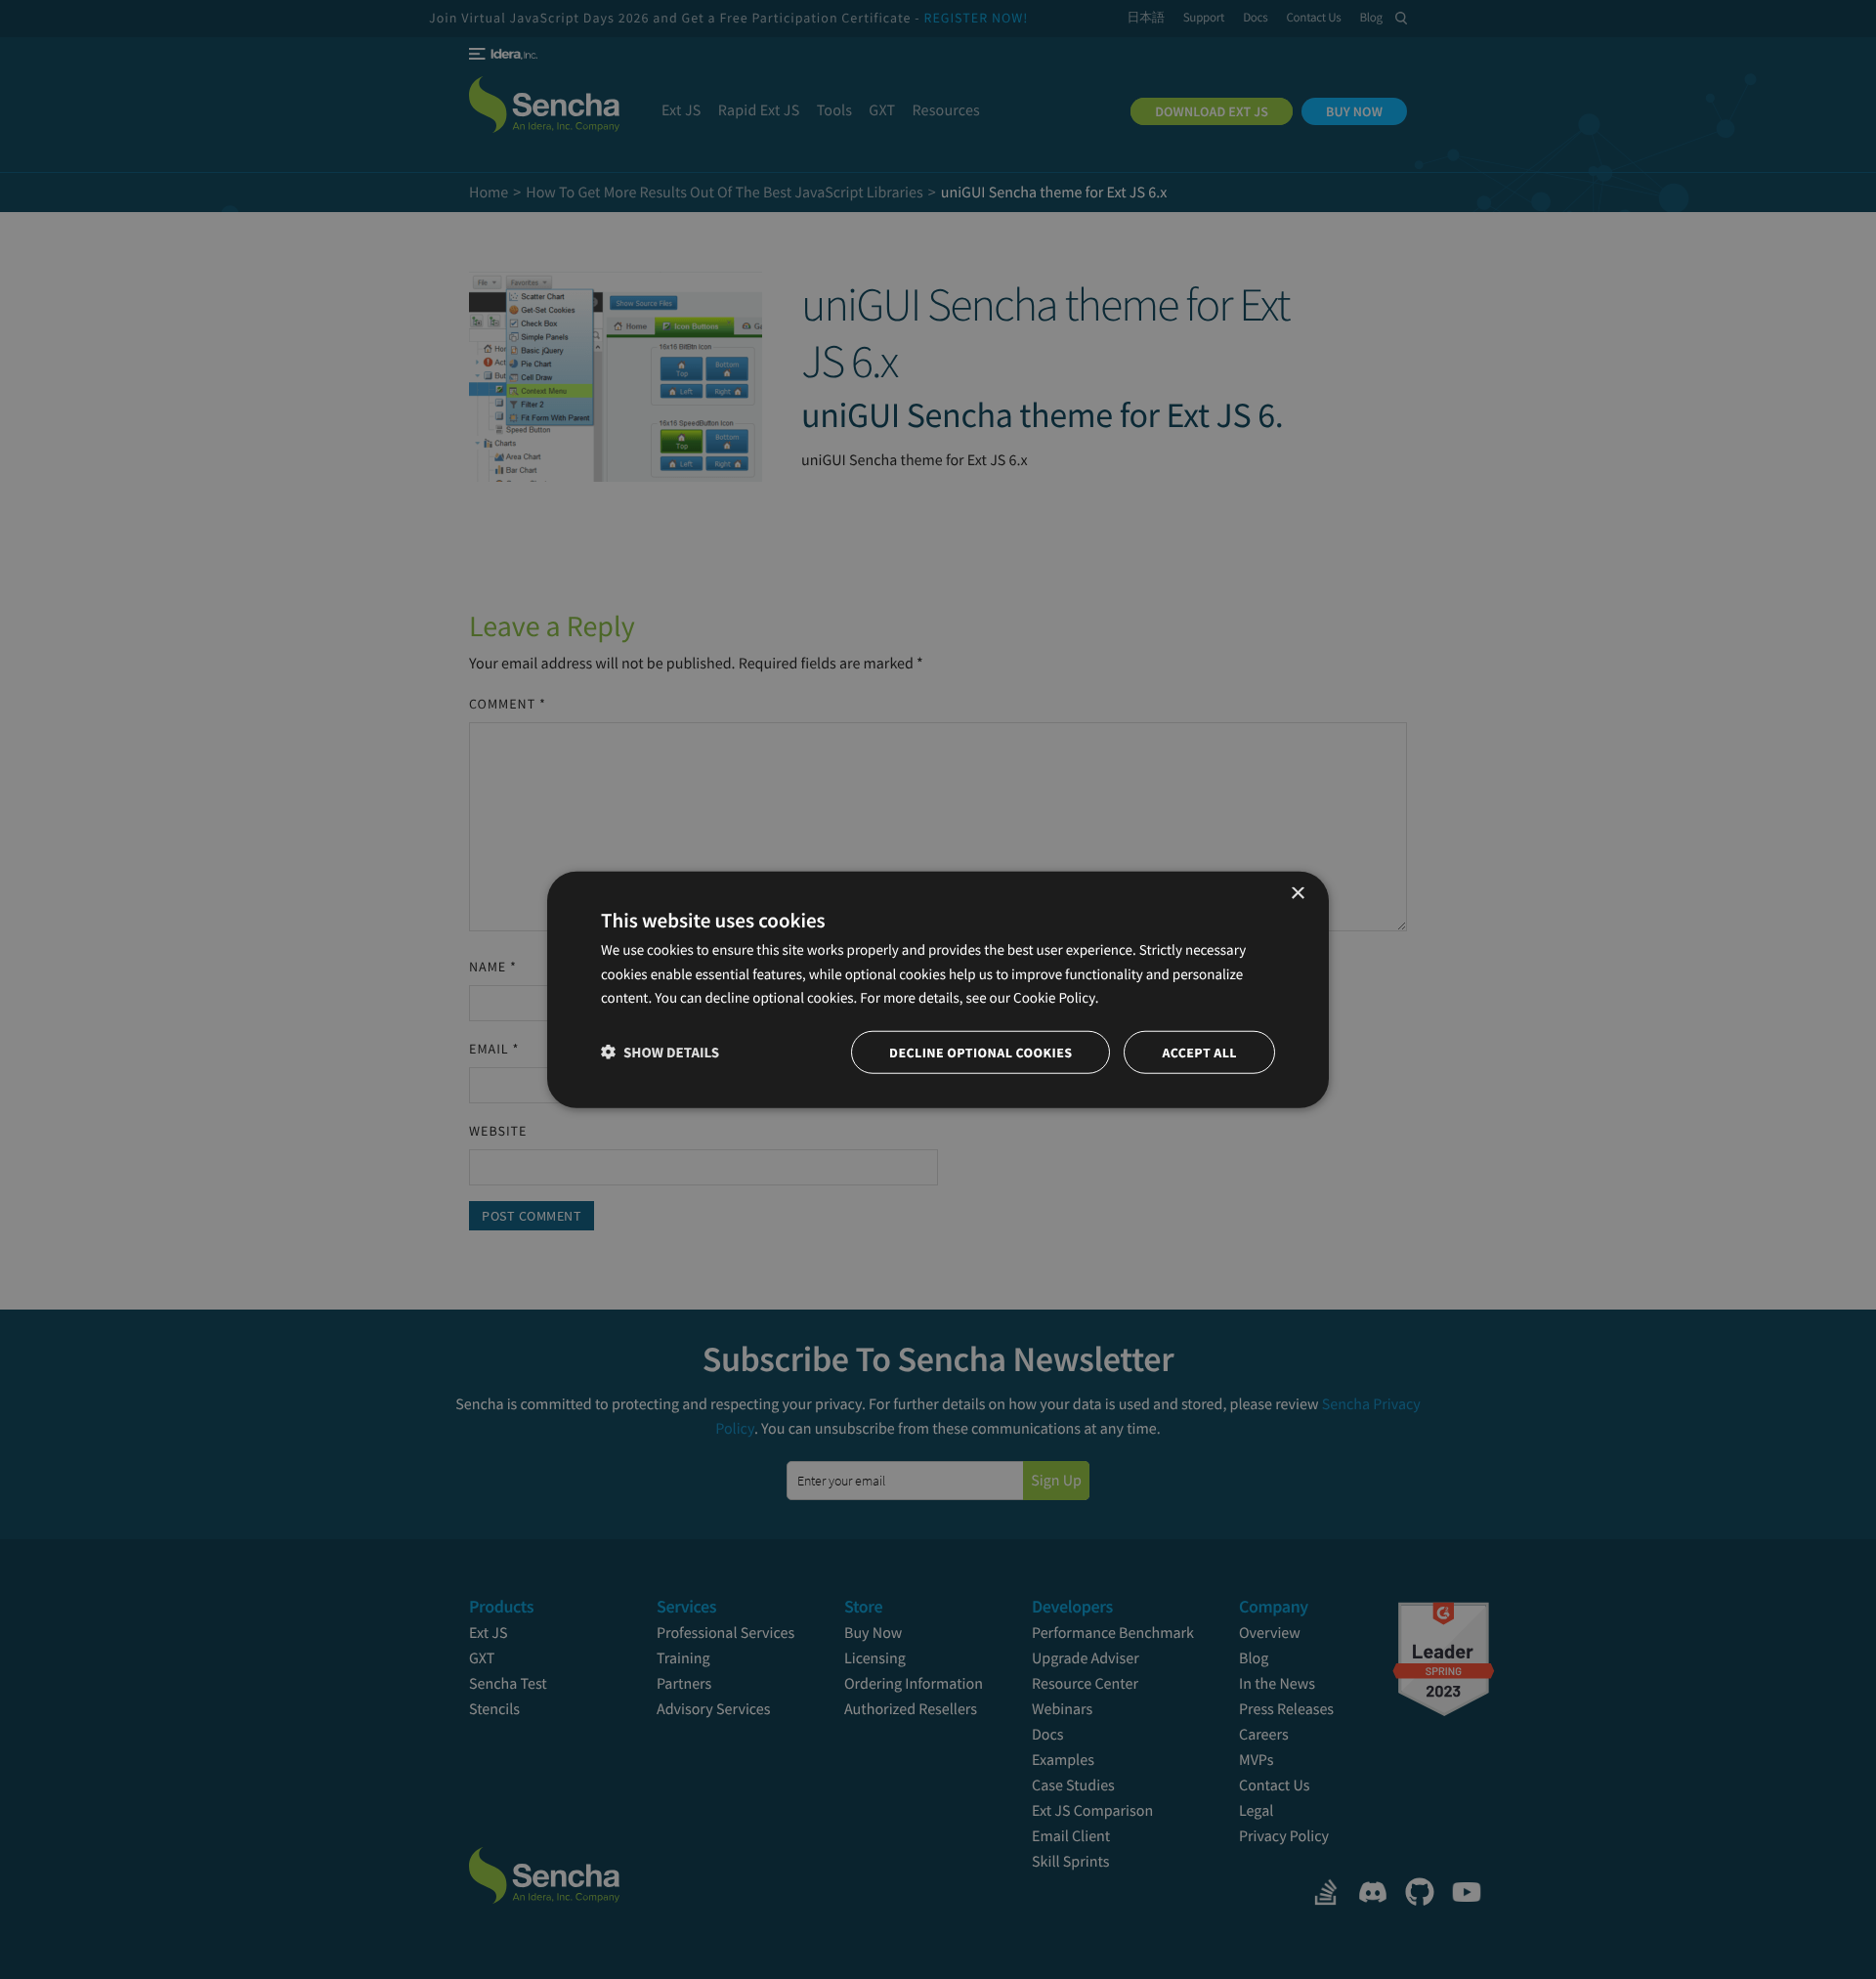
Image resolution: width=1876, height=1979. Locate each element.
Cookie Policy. (1056, 998)
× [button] (1297, 894)
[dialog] (938, 989)
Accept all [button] (1199, 1053)
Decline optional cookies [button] (981, 1053)
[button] (660, 1053)
